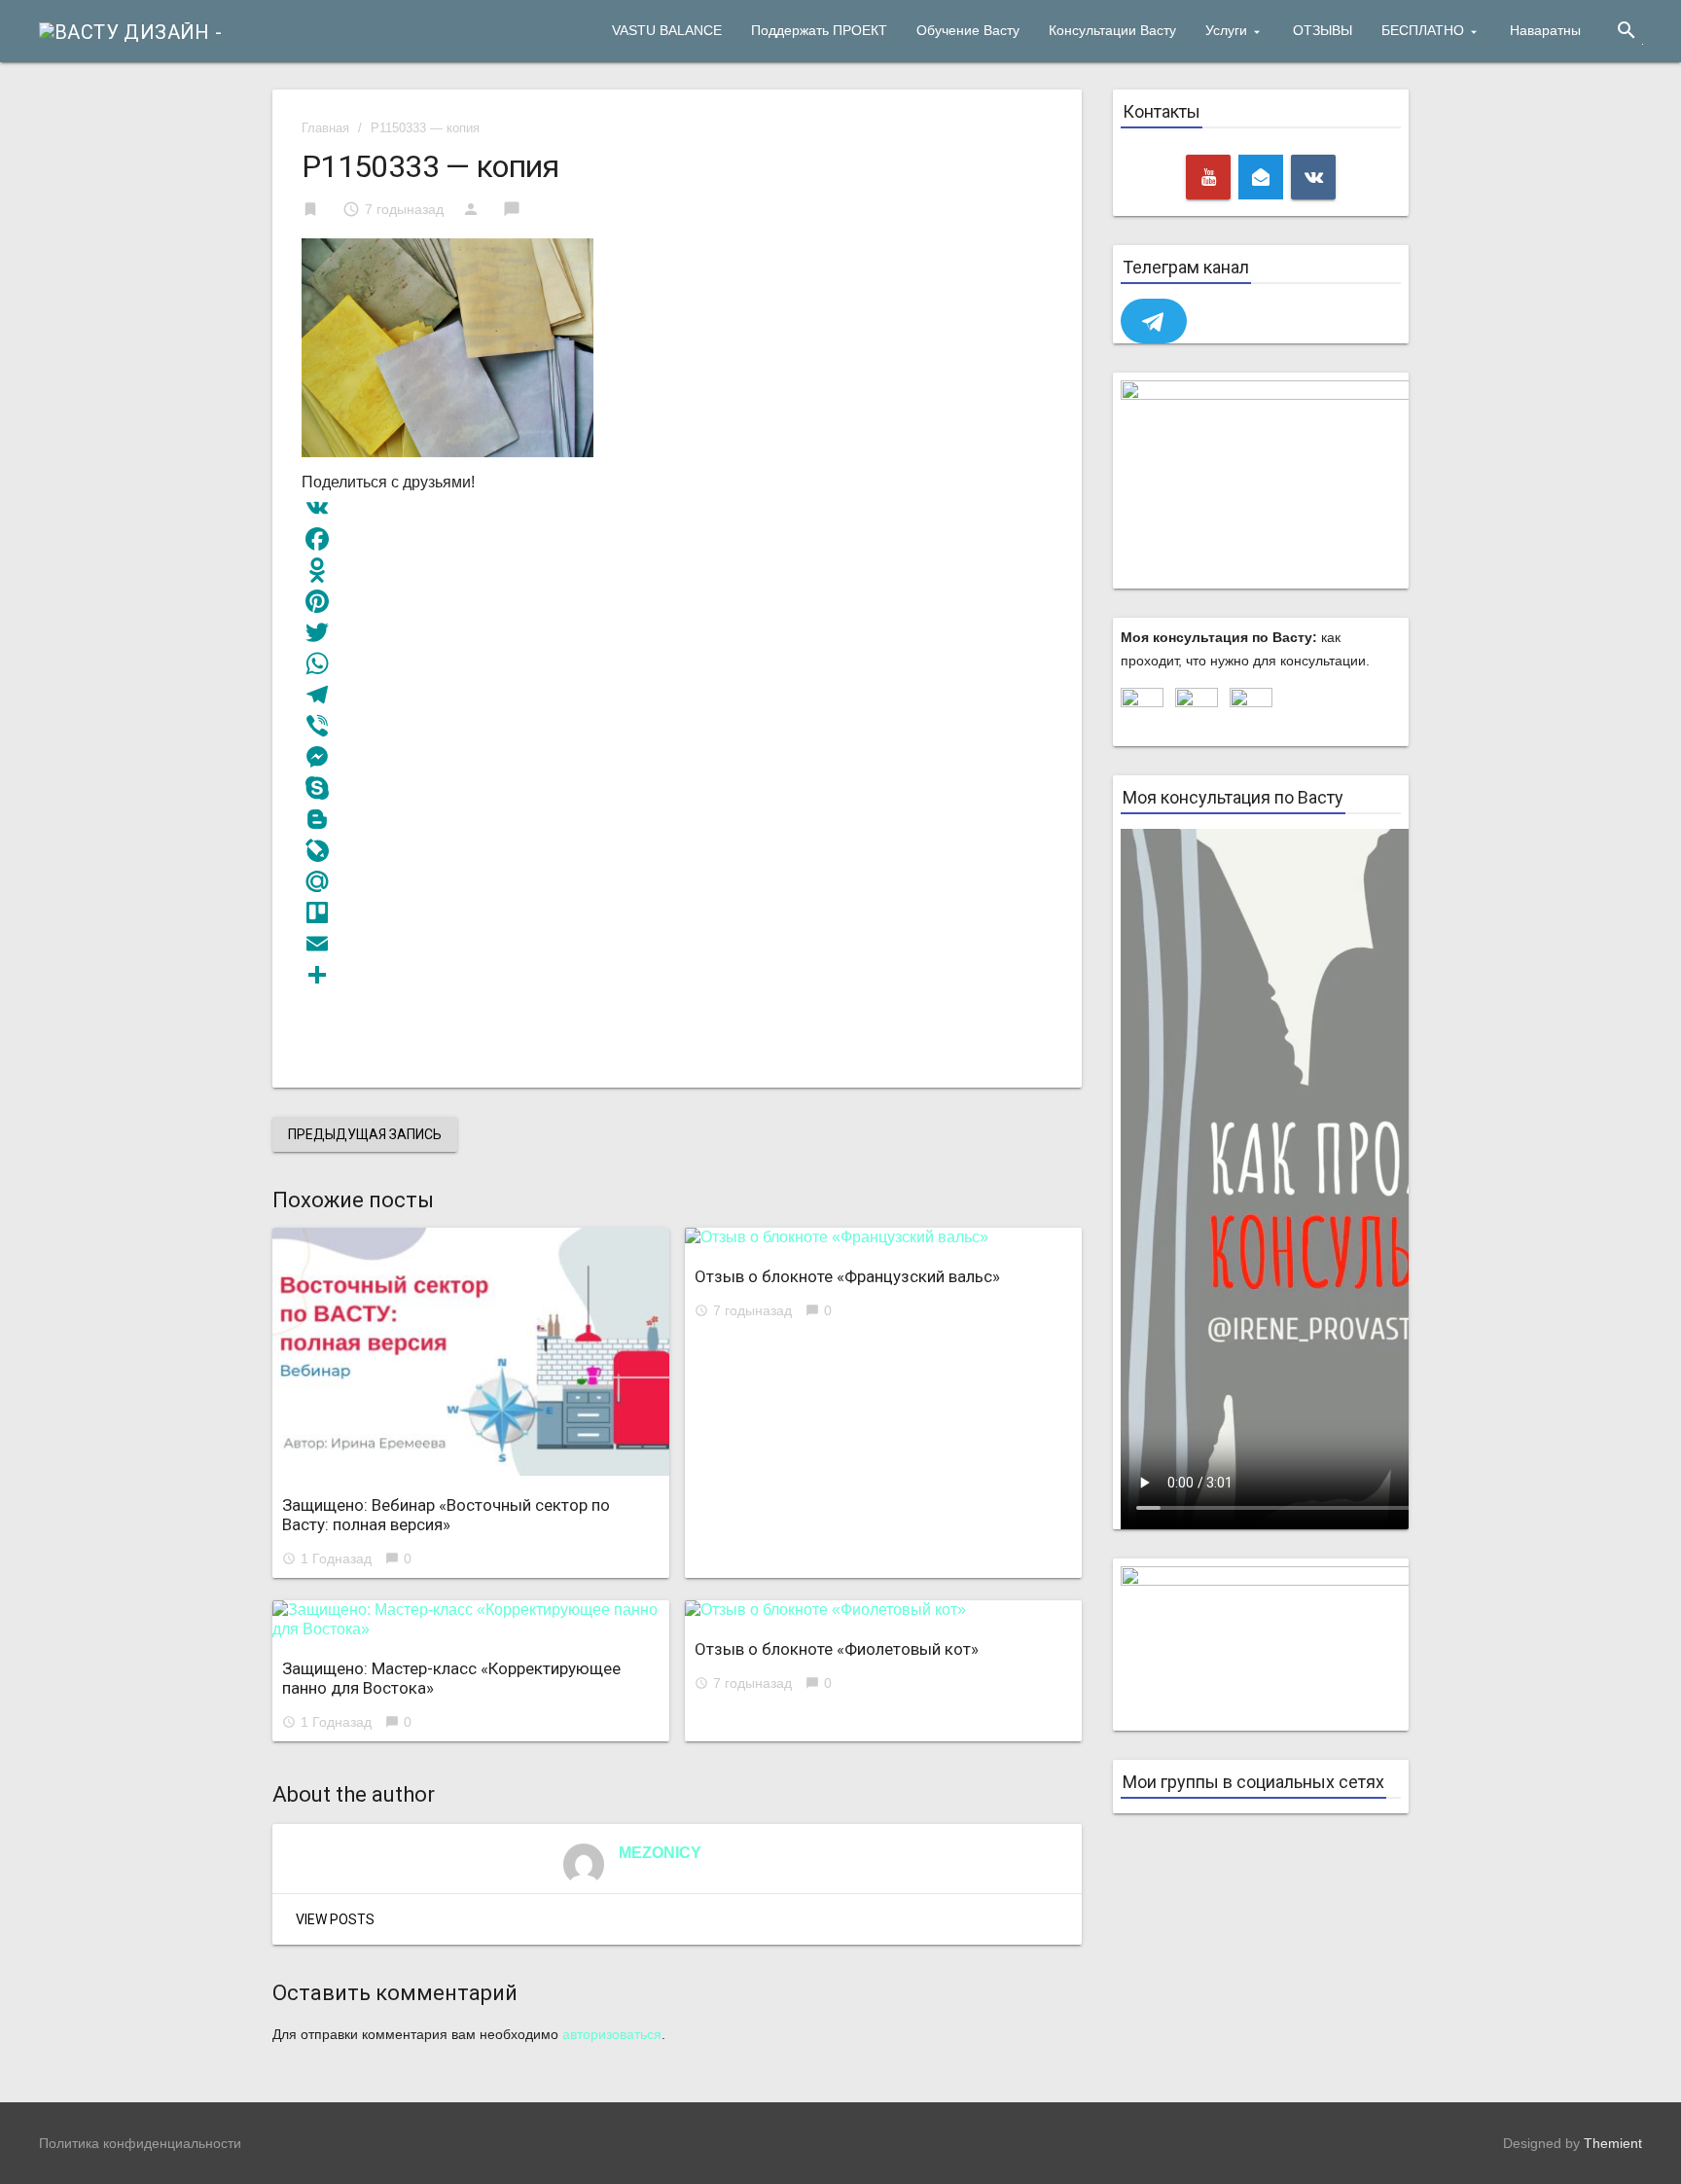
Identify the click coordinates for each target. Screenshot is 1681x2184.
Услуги (1226, 30)
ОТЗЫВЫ (1323, 30)
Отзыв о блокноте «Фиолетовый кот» (837, 1649)
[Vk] (1313, 177)
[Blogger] (677, 819)
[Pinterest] (677, 601)
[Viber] (677, 726)
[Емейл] (1261, 177)
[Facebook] (677, 539)
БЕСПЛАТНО (1423, 30)
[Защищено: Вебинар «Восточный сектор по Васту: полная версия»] (471, 1352)
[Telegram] (677, 695)
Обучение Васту (968, 30)
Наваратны (1545, 30)
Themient (1613, 2143)
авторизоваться (612, 2034)
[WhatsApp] (677, 663)
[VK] (677, 508)
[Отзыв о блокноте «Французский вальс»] (883, 1237)
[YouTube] (1208, 177)
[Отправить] (677, 975)
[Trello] (677, 913)
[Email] (677, 944)
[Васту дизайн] (131, 30)
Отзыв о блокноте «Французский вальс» (847, 1276)
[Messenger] (677, 757)
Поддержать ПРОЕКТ (819, 30)
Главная (325, 128)
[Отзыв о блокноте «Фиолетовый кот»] (883, 1610)
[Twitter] (677, 632)
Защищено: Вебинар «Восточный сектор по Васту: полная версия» (446, 1515)
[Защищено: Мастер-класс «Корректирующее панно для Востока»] (471, 1620)
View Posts (335, 1919)
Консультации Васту (1112, 30)
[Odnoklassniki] (677, 570)
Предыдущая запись (365, 1134)
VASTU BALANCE (667, 30)
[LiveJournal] (677, 850)
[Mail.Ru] (677, 881)
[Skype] (677, 788)
